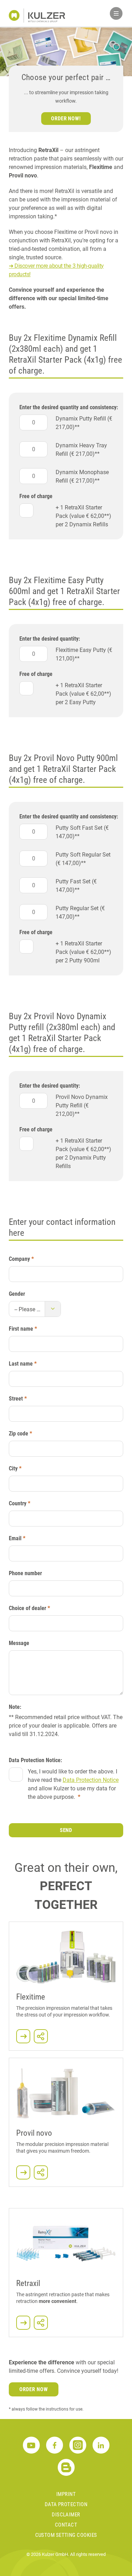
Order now (34, 2389)
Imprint (66, 2494)
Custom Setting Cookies (66, 2535)
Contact (66, 2525)
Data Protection (66, 2504)
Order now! (66, 119)
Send (66, 1830)
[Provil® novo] (23, 2172)
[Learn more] (23, 2036)
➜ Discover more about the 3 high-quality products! (56, 270)
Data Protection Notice (91, 1780)
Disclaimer (66, 2515)
